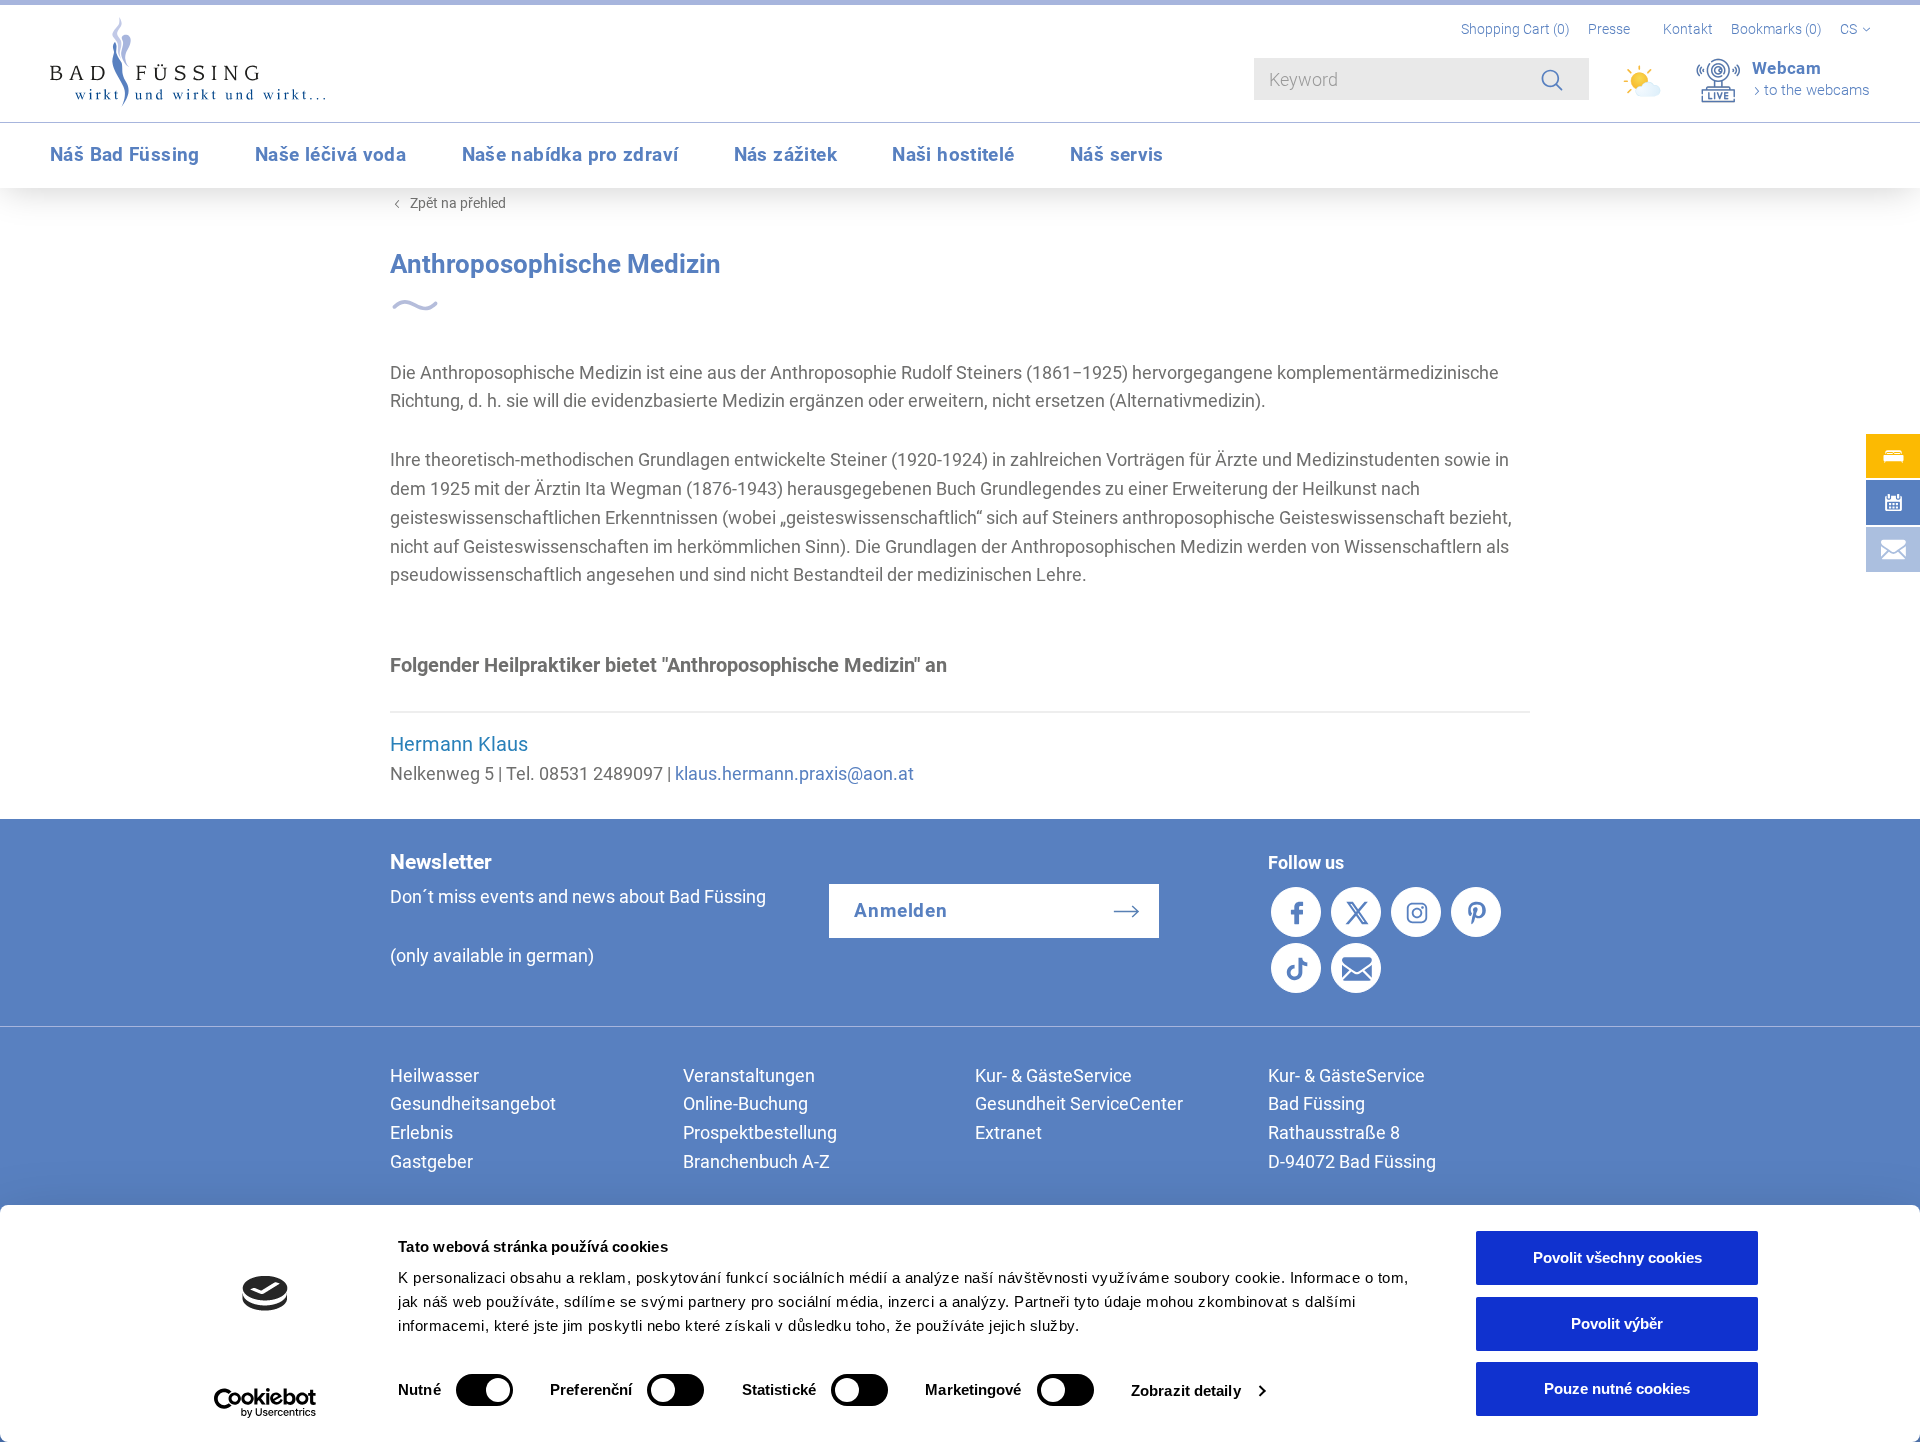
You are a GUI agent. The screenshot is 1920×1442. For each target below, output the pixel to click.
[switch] (675, 1390)
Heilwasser (434, 1075)
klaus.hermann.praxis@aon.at (794, 773)
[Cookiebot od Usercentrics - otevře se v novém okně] (265, 1403)
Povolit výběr (1617, 1323)
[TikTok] (1296, 968)
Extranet (1008, 1132)
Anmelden (901, 910)
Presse (1609, 29)
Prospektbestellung (760, 1132)
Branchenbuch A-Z (756, 1161)
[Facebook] (1296, 912)
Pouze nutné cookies (1617, 1388)
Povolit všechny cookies (1617, 1257)
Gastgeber (431, 1161)
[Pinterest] (1476, 912)
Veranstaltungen (749, 1075)
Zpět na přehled (458, 203)
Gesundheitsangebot (473, 1103)
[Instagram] (1416, 912)
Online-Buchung (745, 1103)
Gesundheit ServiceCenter (1079, 1103)
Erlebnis (421, 1132)
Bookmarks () (1778, 29)
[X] (1356, 912)
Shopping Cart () (1517, 29)
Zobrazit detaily (1186, 1390)
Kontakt (1688, 29)
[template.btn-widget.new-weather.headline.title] (1643, 90)
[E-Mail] (1356, 968)
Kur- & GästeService (1053, 1075)
